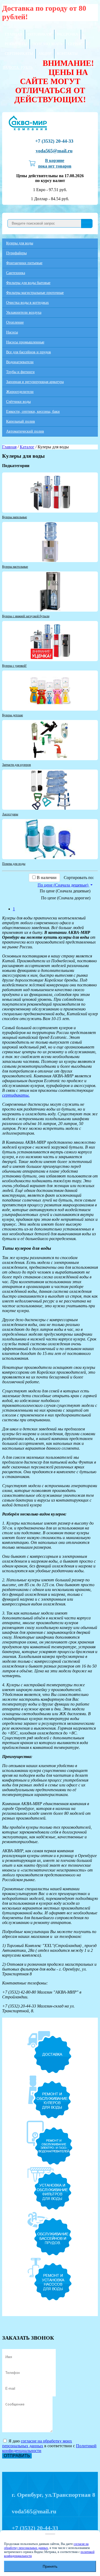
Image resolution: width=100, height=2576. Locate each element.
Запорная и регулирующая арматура (35, 382)
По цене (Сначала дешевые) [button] (63, 885)
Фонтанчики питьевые (24, 263)
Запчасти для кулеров (17, 765)
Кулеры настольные (15, 567)
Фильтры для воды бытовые (28, 283)
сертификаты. (16, 1095)
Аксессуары (10, 814)
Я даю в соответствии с (49, 2446)
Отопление (15, 322)
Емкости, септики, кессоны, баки (33, 412)
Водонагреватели (20, 362)
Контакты (67, 54)
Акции (45, 54)
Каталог (27, 447)
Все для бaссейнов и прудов (29, 352)
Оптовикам (40, 34)
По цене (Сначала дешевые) (65, 891)
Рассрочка (68, 34)
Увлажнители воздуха (24, 312)
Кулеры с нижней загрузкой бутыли (26, 616)
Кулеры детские (13, 715)
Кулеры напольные (15, 517)
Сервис (75, 44)
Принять (50, 2566)
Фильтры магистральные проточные (35, 293)
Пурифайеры (16, 253)
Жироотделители (20, 392)
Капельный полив (21, 421)
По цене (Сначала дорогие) (66, 898)
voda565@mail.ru (54, 151)
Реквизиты (16, 44)
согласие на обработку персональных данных (46, 2546)
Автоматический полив (25, 431)
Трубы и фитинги (20, 372)
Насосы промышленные (25, 342)
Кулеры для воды (20, 243)
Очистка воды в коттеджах (27, 303)
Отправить (17, 2456)
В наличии (47, 878)
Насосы (12, 332)
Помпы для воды (14, 864)
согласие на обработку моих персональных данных (37, 2443)
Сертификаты (19, 54)
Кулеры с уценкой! (14, 666)
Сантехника (16, 273)
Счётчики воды (18, 402)
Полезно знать (47, 44)
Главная (13, 34)
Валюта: (18, 68)
